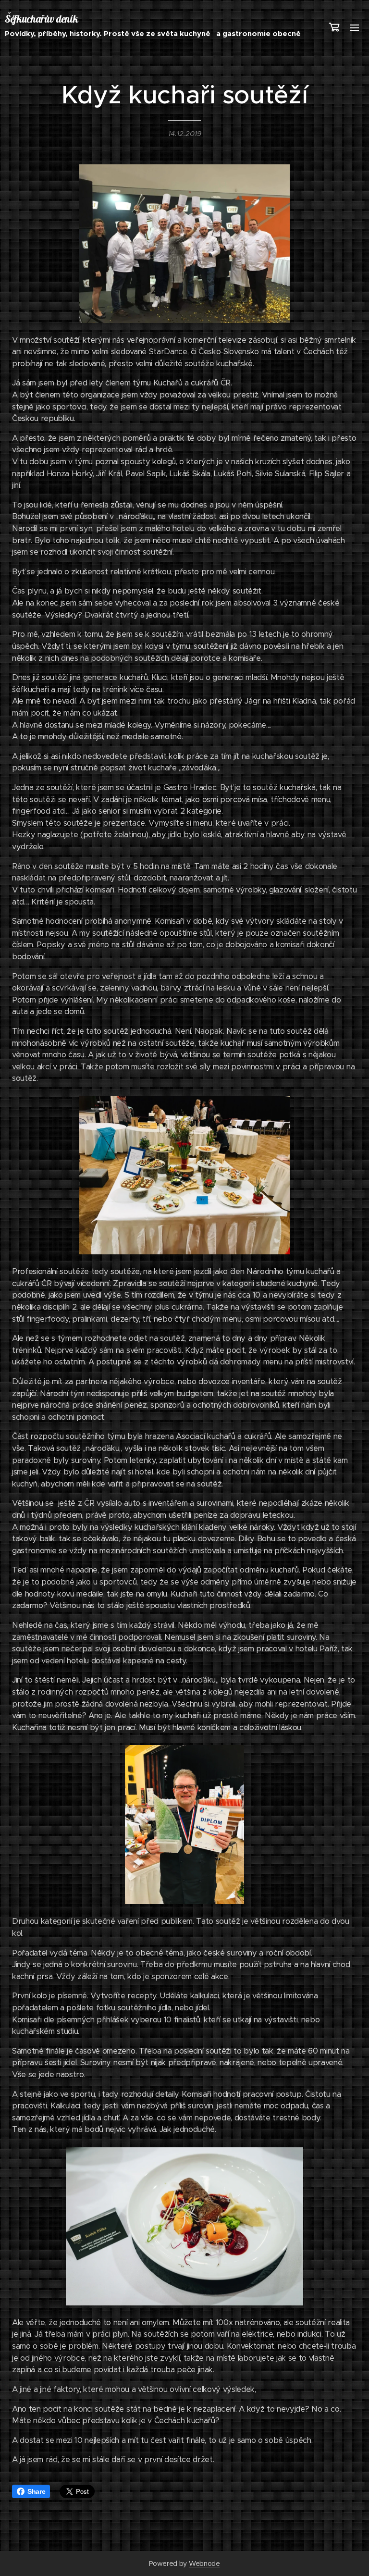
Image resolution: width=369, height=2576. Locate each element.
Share (36, 2491)
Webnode (204, 2564)
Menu (355, 27)
